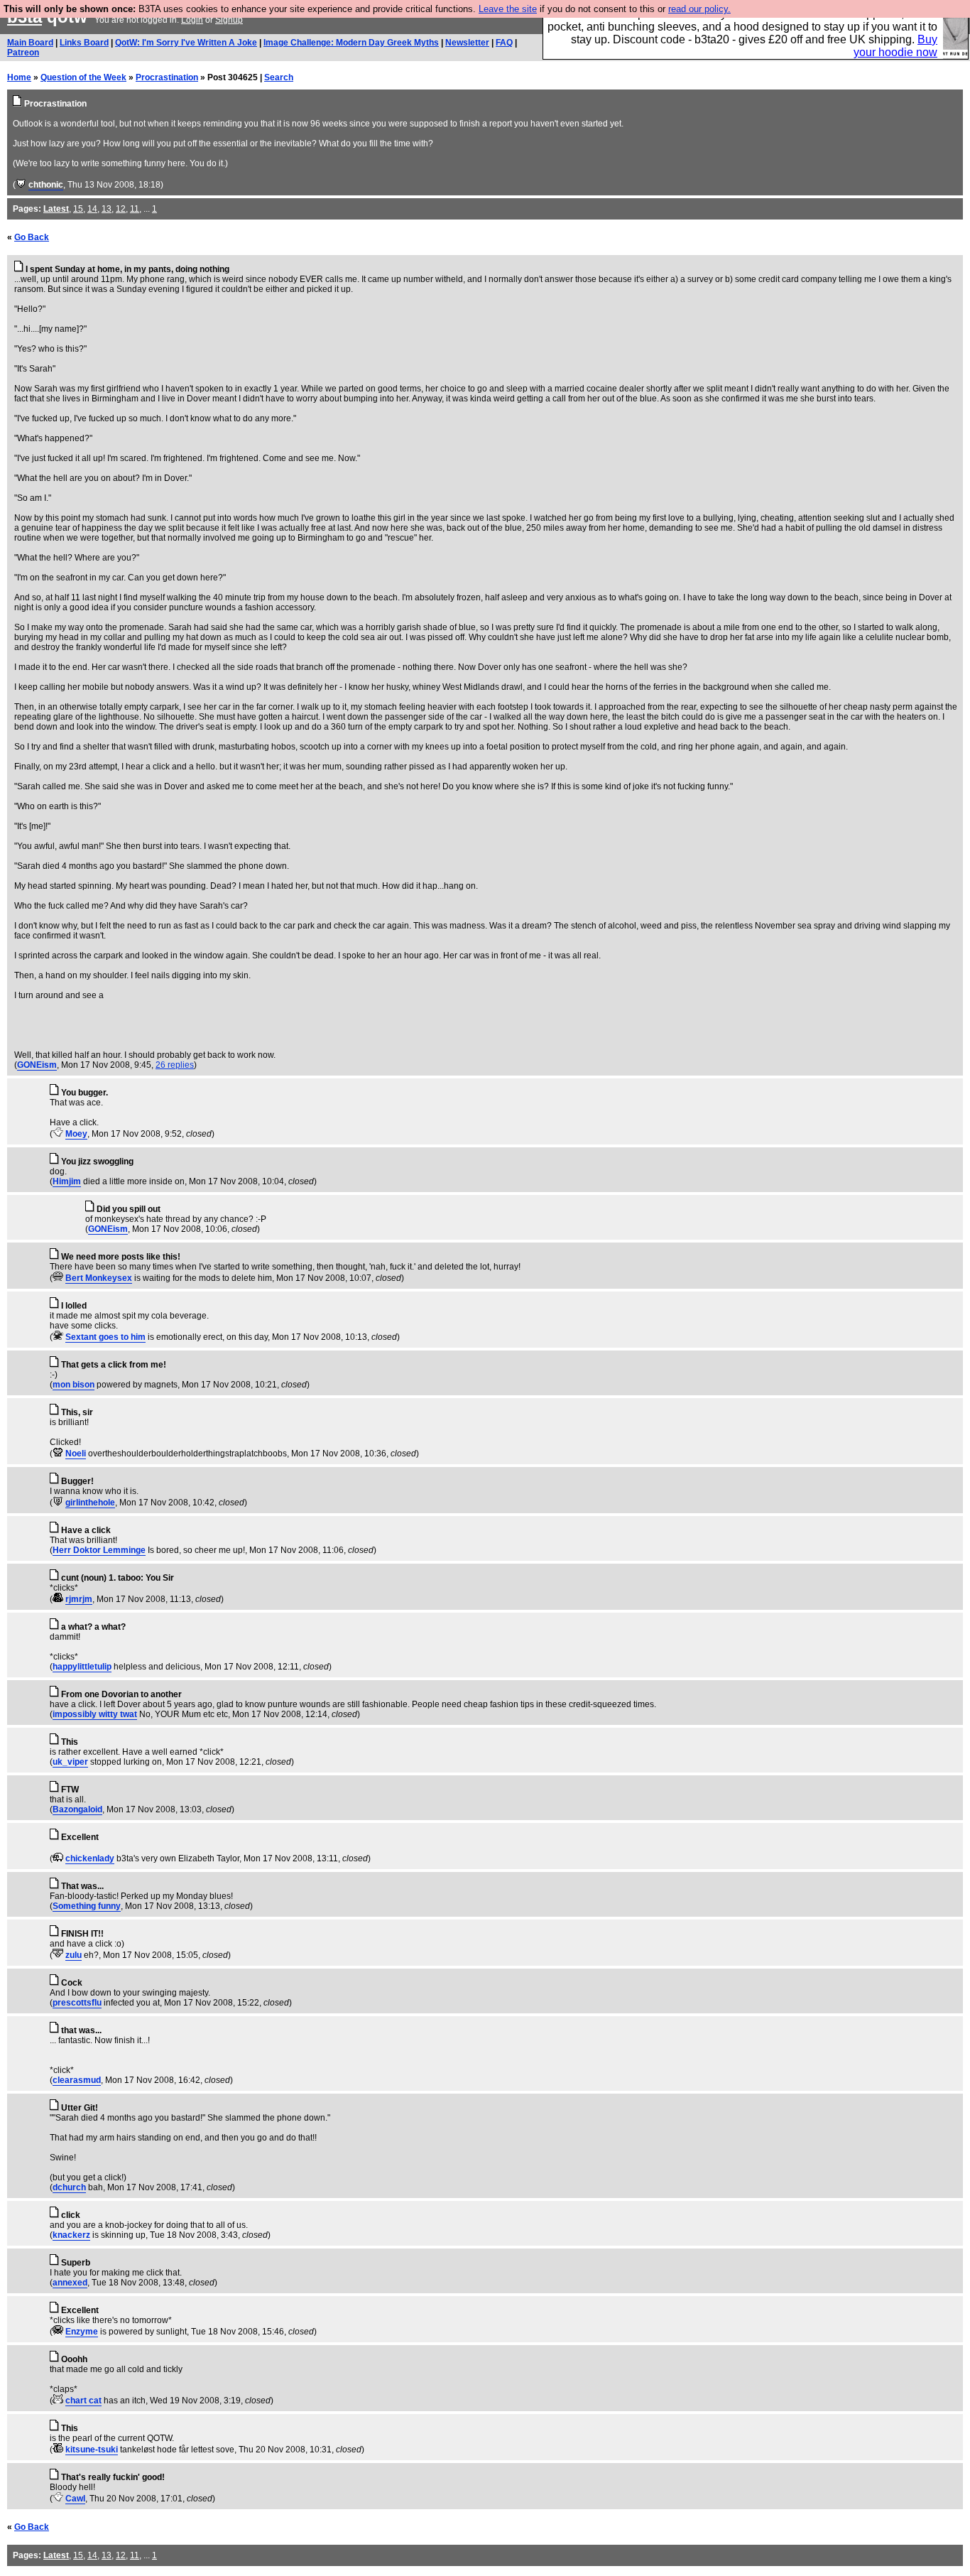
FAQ (504, 43)
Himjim (67, 1181)
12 (121, 209)
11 (135, 209)
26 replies (175, 1065)
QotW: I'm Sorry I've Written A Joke (186, 43)
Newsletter (467, 43)
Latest (56, 209)
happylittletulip (82, 1667)
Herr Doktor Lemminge (99, 1550)
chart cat (83, 2401)
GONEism (37, 1065)
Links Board (84, 43)
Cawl (75, 2499)
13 (107, 209)
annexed (70, 2283)
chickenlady (90, 1858)
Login (192, 20)
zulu (73, 1955)
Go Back (32, 237)
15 (78, 209)
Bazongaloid (77, 1809)
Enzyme (82, 2332)
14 (92, 209)
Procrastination (167, 77)
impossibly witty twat (95, 1714)
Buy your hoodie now (895, 46)
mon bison (73, 1385)
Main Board (30, 43)
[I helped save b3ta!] (21, 185)
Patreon (23, 53)
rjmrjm (79, 1599)
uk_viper (70, 1762)
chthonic (46, 185)
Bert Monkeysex (99, 1278)
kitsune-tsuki (92, 2450)
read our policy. (699, 9)
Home (19, 77)
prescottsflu (77, 2003)
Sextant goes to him (105, 1337)
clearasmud (77, 2080)
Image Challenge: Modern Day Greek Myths (351, 43)
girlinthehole (90, 1503)
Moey (76, 1134)
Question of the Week (83, 77)
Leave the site (508, 9)
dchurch (69, 2187)
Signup (229, 20)
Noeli (76, 1454)
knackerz (71, 2235)
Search (279, 77)
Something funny (87, 1906)
